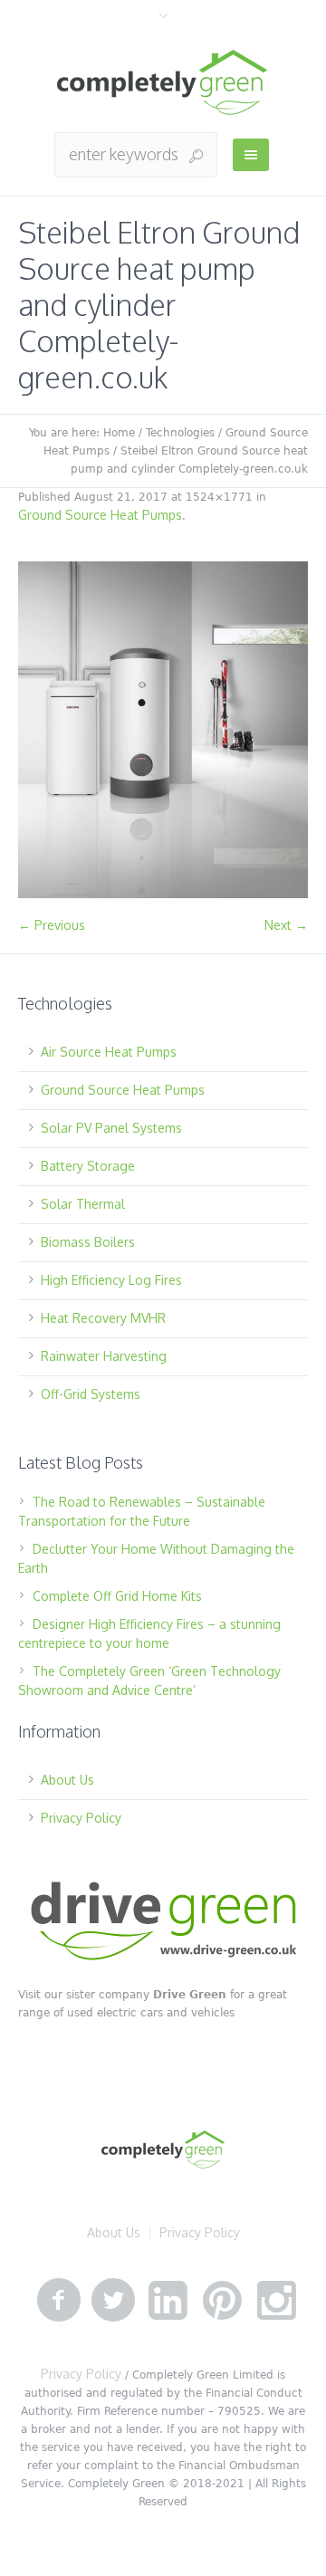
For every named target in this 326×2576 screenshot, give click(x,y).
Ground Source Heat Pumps (100, 515)
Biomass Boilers (88, 1242)
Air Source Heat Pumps (109, 1052)
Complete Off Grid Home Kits (117, 1596)
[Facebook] (59, 2301)
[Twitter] (113, 2301)
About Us (67, 1780)
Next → (286, 925)
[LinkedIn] (168, 2301)
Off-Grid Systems (91, 1394)
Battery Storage (88, 1166)
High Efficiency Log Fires (111, 1280)
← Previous (52, 925)
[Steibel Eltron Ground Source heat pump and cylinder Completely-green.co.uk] (163, 730)
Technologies (180, 433)
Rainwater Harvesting (104, 1356)
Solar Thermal (83, 1204)
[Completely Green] (163, 83)
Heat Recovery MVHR (103, 1318)
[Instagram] (276, 2301)
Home (119, 433)
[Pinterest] (222, 2301)
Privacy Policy (81, 1818)
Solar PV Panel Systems (111, 1128)
